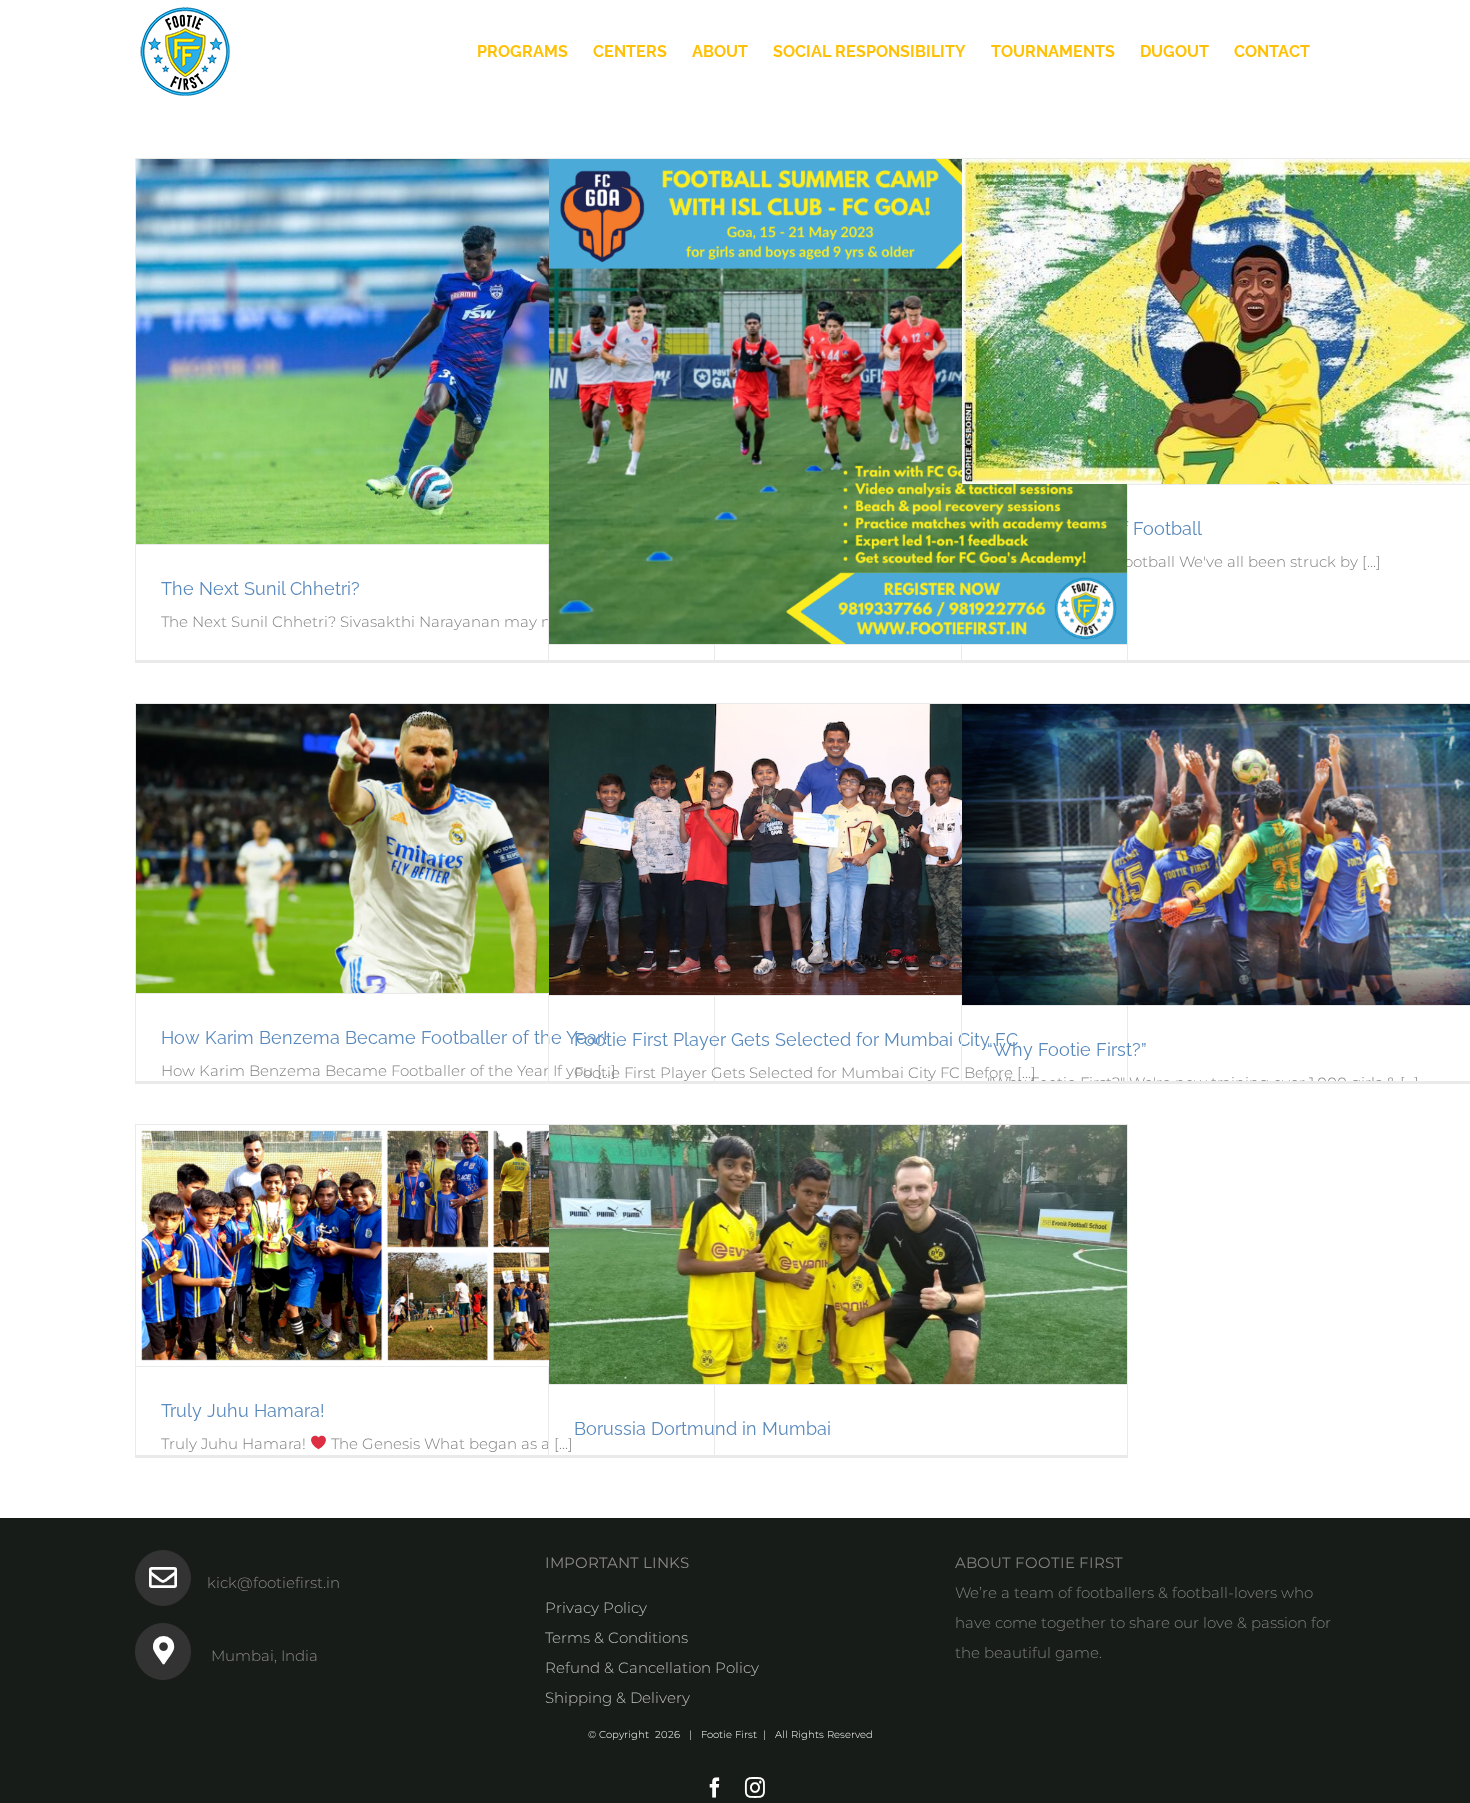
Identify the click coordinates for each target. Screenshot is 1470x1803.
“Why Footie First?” (1067, 1049)
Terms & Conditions (616, 1637)
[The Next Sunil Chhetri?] (425, 351)
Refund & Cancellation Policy (652, 1667)
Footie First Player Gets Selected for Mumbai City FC (796, 1039)
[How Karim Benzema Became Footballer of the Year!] (425, 848)
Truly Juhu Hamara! (243, 1410)
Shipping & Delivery (617, 1697)
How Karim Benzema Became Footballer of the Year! (384, 1037)
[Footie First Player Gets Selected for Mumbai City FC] (838, 849)
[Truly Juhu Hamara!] (425, 1245)
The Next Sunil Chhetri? (260, 588)
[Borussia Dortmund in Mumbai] (838, 1254)
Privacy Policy (596, 1607)
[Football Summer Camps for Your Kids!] (838, 401)
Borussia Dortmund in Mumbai (702, 1428)
